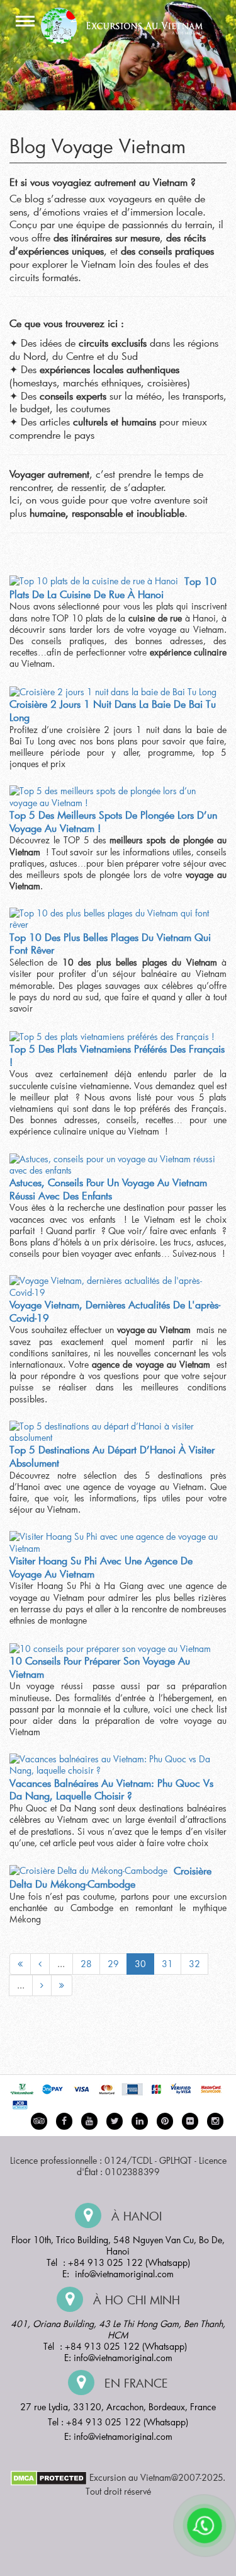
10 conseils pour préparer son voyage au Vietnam (100, 1667)
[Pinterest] (140, 2121)
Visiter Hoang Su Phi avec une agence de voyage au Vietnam (101, 1567)
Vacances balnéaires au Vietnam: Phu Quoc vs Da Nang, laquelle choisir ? (111, 1789)
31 (167, 1964)
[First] (20, 1964)
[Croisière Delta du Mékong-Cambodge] (88, 1871)
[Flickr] (190, 2121)
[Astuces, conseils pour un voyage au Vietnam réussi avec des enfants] (115, 1165)
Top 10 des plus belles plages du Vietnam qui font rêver (110, 944)
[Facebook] (64, 2121)
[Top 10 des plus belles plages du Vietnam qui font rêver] (115, 919)
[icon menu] (25, 22)
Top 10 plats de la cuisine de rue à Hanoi (113, 587)
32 (194, 1964)
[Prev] (40, 1964)
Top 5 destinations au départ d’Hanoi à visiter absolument (112, 1456)
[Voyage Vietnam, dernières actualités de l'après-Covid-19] (115, 1286)
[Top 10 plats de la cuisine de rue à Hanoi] (94, 581)
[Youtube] (89, 2121)
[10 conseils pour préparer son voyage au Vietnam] (110, 1648)
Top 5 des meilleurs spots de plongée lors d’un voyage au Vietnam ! (113, 821)
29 (113, 1964)
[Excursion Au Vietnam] (127, 24)
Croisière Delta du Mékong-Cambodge (110, 1877)
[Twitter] (115, 2121)
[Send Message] (205, 2526)
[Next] (42, 1985)
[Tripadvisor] (39, 2121)
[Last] (62, 1985)
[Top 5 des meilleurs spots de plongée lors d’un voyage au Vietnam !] (115, 797)
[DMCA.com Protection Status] (49, 2477)
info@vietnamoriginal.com (124, 2274)
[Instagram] (215, 2121)
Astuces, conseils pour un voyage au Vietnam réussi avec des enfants (108, 1189)
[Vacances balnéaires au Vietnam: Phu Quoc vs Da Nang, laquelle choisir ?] (115, 1765)
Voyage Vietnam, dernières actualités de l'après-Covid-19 (115, 1311)
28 (86, 1964)
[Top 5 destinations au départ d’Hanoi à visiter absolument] (115, 1432)
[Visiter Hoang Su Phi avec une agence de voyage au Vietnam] (115, 1542)
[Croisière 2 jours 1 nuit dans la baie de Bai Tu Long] (113, 691)
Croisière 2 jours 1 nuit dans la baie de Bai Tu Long (113, 710)
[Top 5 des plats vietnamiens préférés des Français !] (112, 1036)
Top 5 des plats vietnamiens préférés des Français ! (117, 1055)
